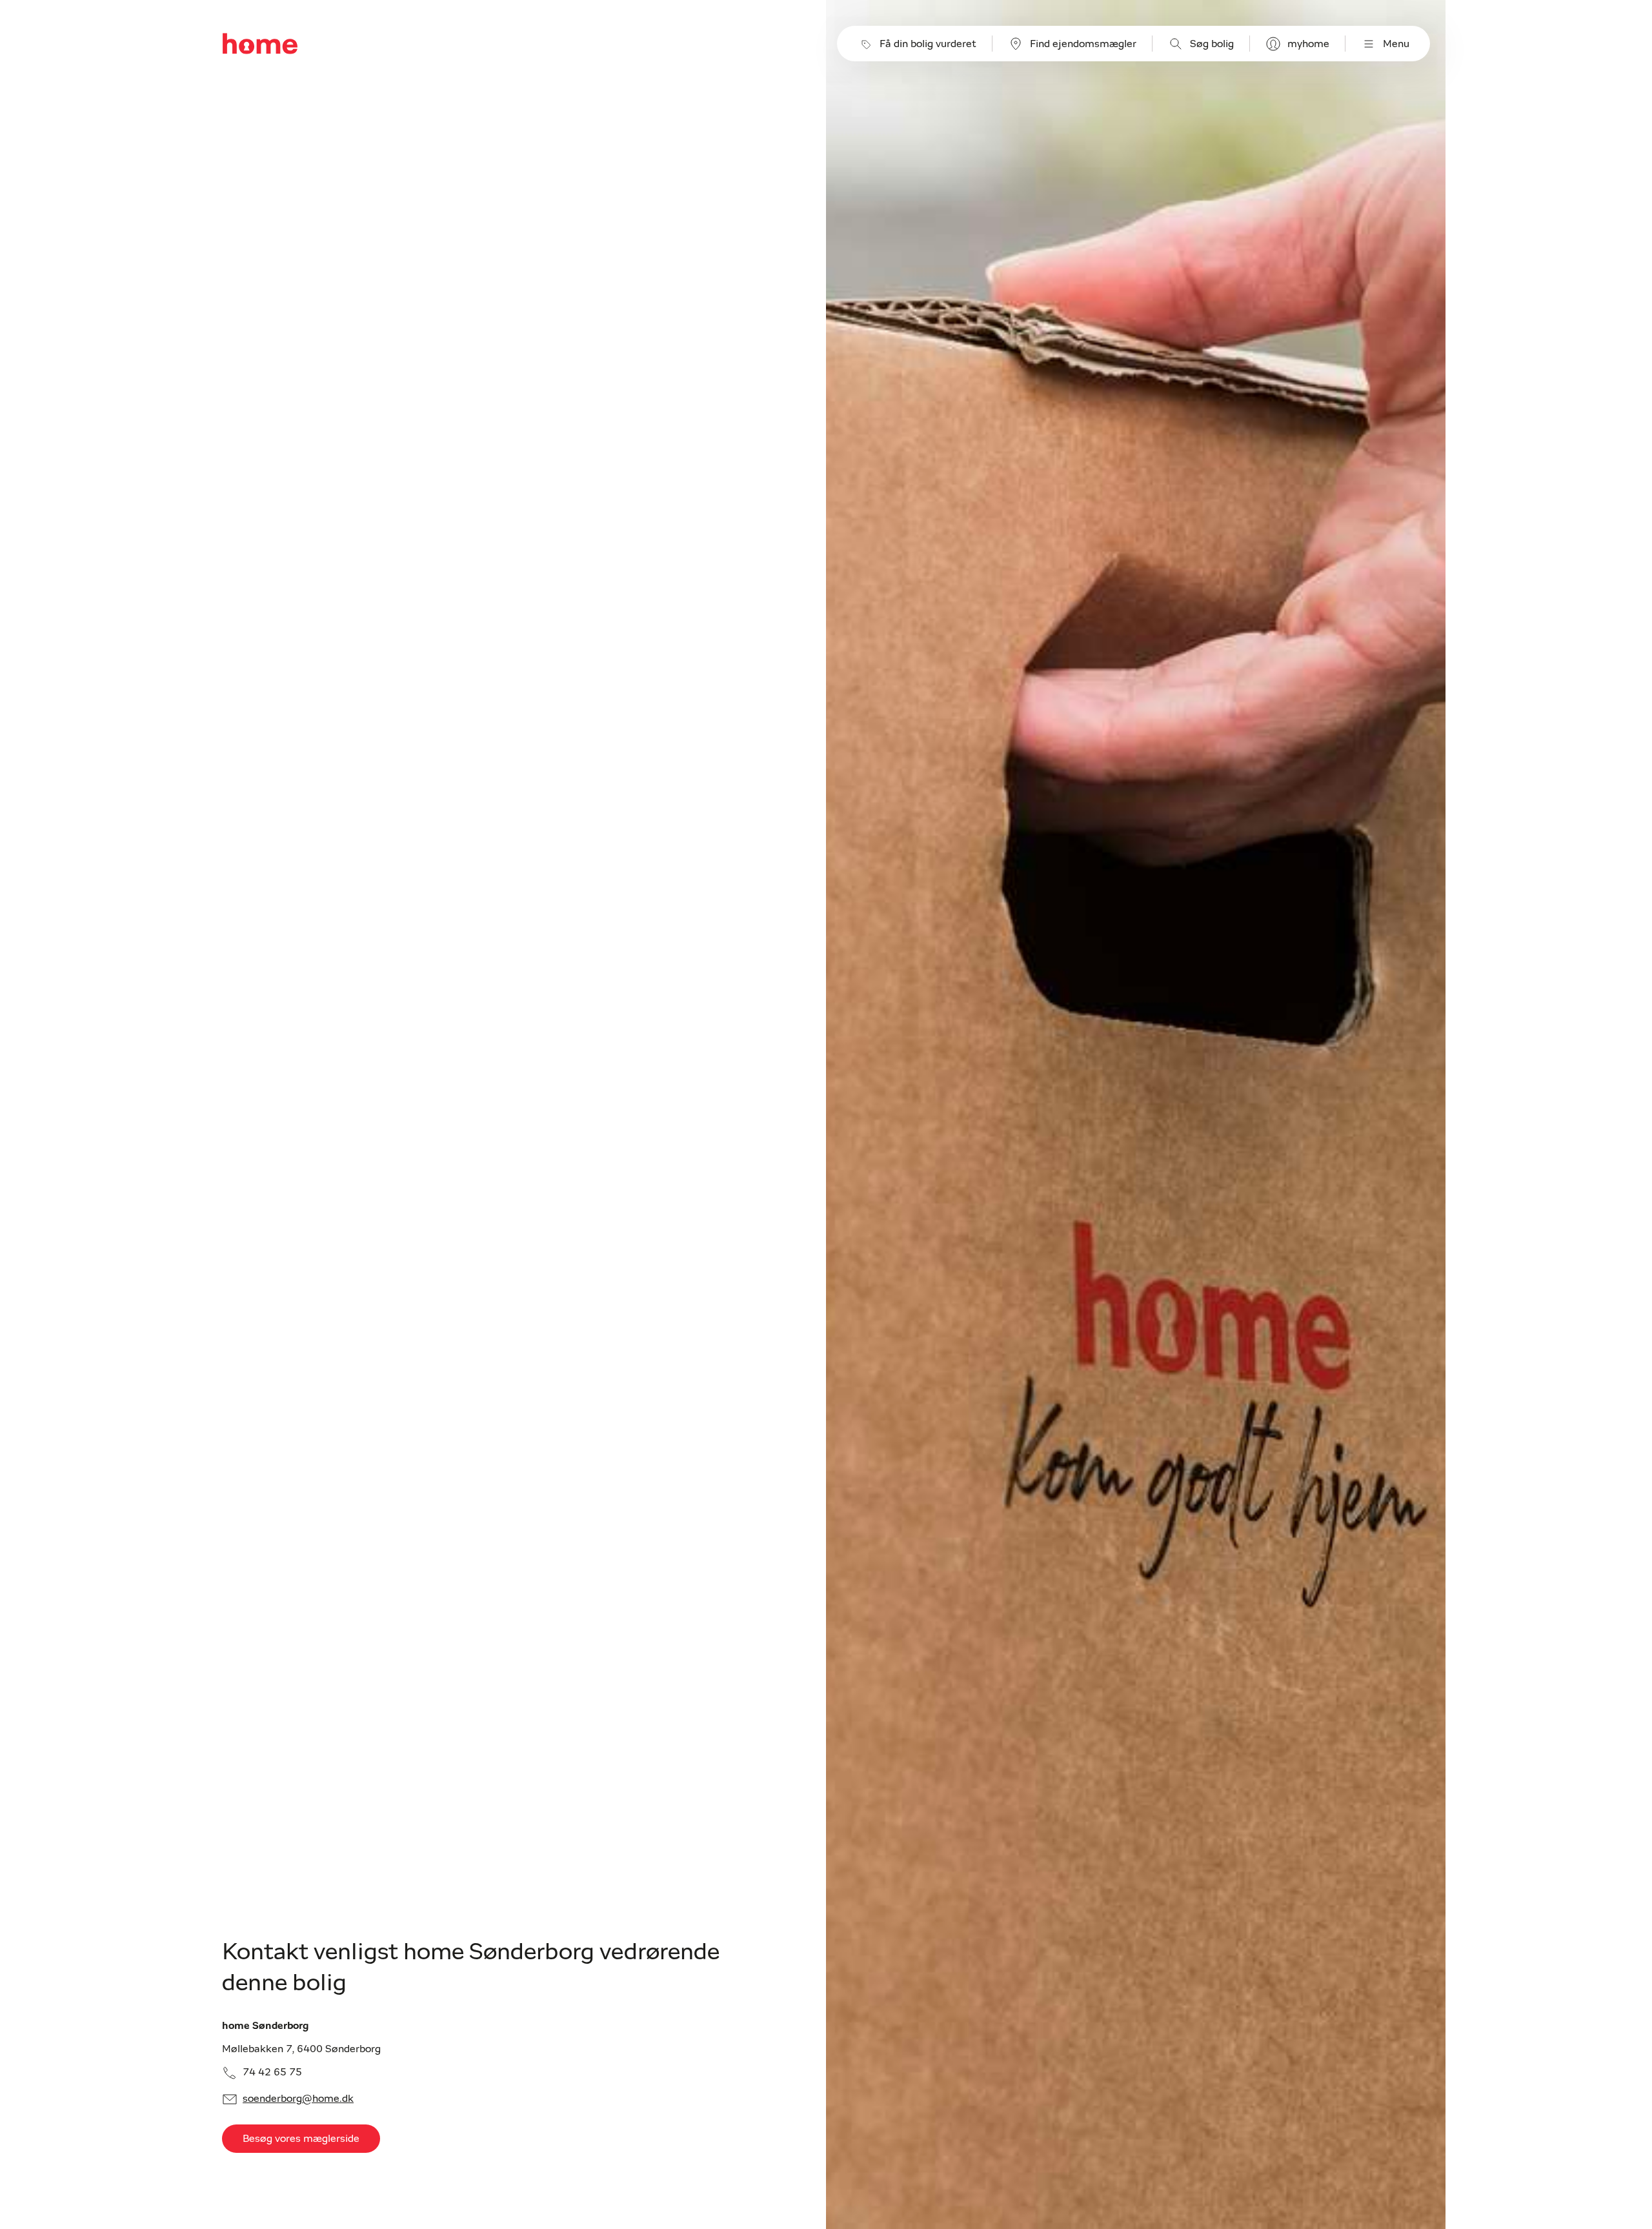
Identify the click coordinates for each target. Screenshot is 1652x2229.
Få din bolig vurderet (928, 44)
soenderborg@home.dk (298, 2099)
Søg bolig (1212, 44)
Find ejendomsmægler (1083, 44)
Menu (1396, 44)
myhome (1308, 44)
